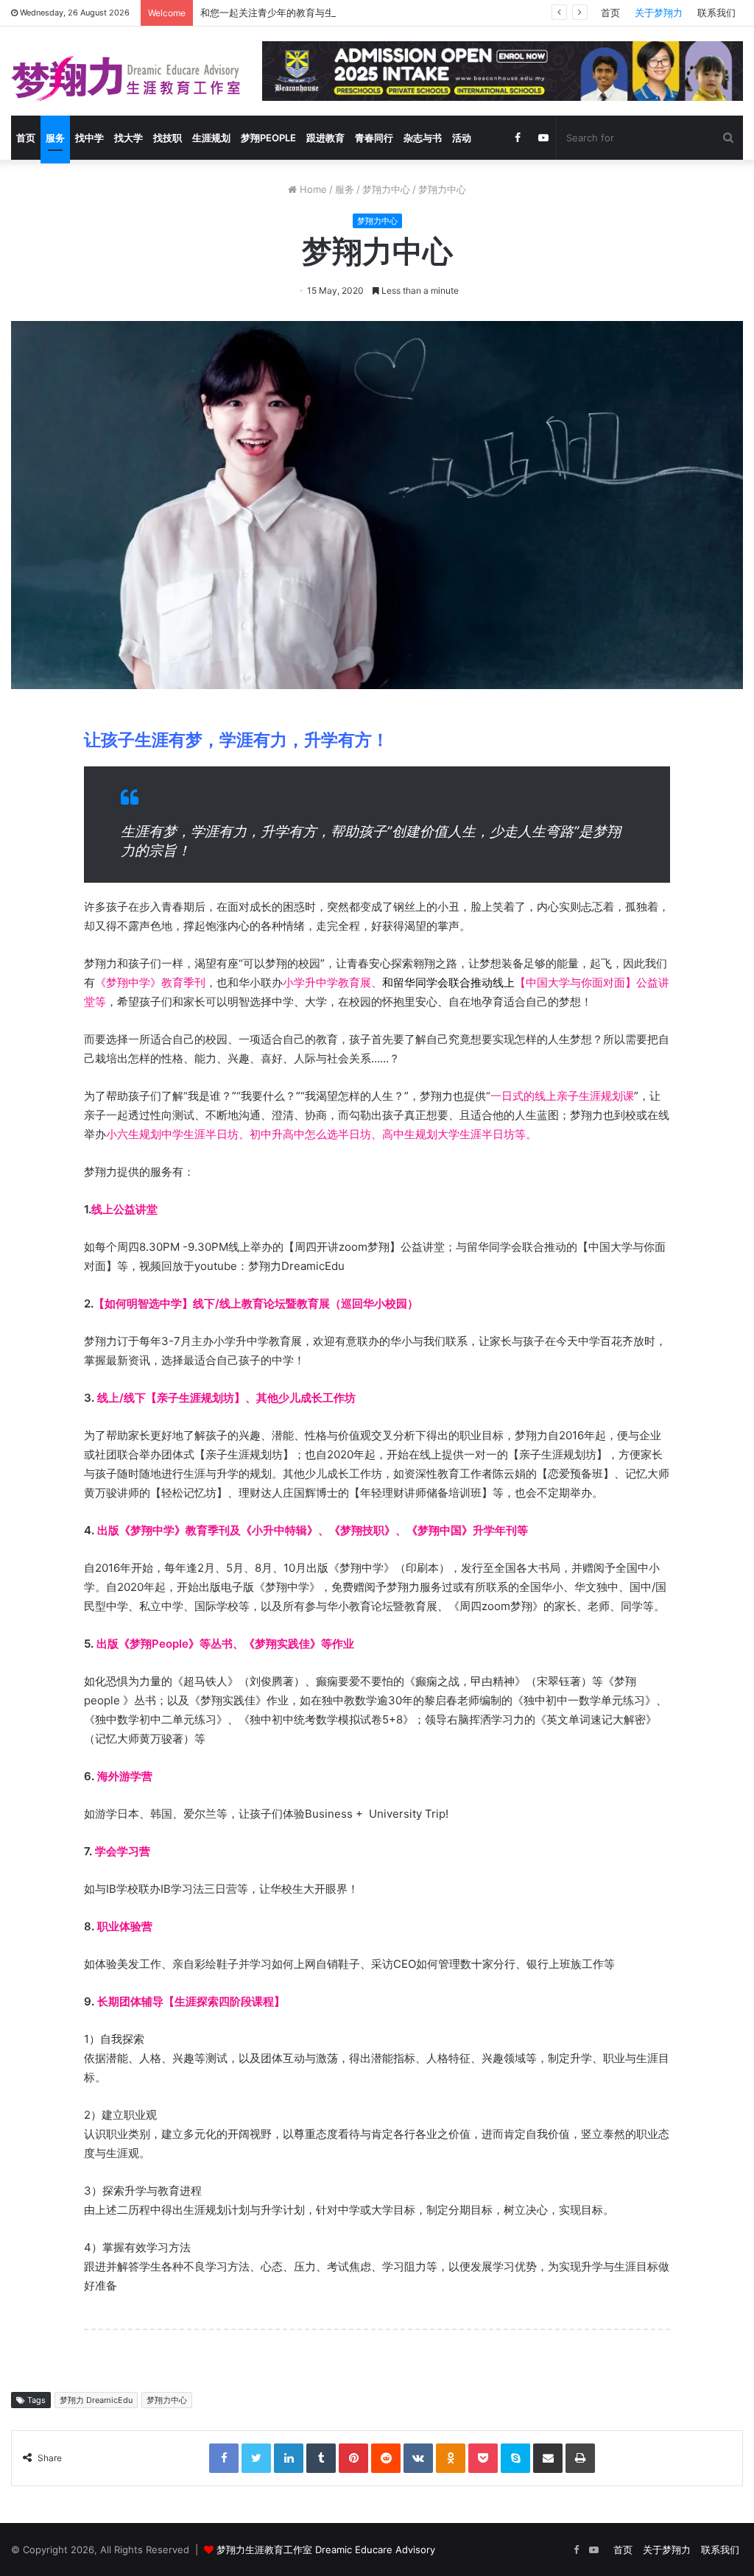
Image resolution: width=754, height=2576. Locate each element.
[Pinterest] (353, 2458)
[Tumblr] (321, 2458)
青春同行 (374, 138)
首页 (610, 13)
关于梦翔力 (659, 13)
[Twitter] (256, 2458)
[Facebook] (224, 2458)
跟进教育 (325, 138)
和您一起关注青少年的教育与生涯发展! (283, 13)
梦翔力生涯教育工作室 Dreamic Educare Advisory (326, 2549)
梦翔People (268, 138)
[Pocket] (483, 2458)
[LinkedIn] (289, 2458)
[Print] (580, 2458)
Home (312, 189)
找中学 (89, 138)
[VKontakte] (418, 2458)
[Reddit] (386, 2458)
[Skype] (515, 2458)
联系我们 (716, 13)
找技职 (168, 138)
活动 (462, 138)
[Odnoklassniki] (451, 2458)
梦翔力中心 (386, 189)
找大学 (128, 138)
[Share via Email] (548, 2458)
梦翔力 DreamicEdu (96, 2400)
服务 (55, 138)
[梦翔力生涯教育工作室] (126, 79)
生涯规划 (211, 138)
